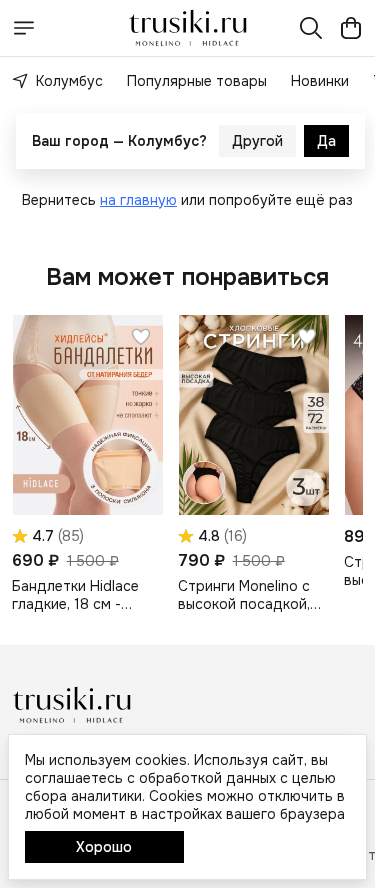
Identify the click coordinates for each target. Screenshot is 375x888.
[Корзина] (351, 28)
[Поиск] (311, 28)
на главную (138, 200)
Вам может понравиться (187, 277)
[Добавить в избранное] (141, 337)
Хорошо (104, 847)
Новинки (320, 81)
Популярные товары (197, 81)
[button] (87, 415)
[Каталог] (24, 28)
